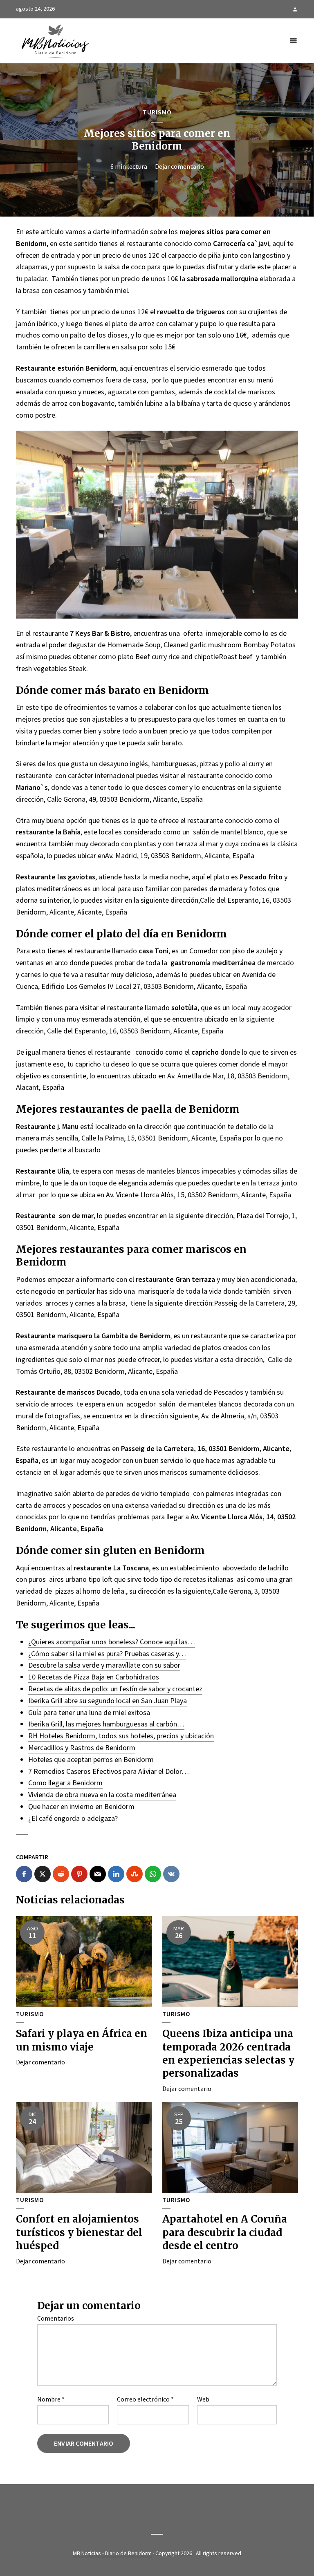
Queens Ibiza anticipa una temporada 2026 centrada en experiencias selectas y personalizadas (228, 2053)
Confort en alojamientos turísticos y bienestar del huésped (79, 2232)
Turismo (157, 112)
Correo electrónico (145, 2399)
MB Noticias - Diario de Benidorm (112, 2553)
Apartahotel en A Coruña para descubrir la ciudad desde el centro (225, 2232)
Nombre (51, 2399)
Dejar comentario (179, 166)
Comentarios (56, 2318)
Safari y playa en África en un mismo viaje (82, 2040)
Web (203, 2399)
